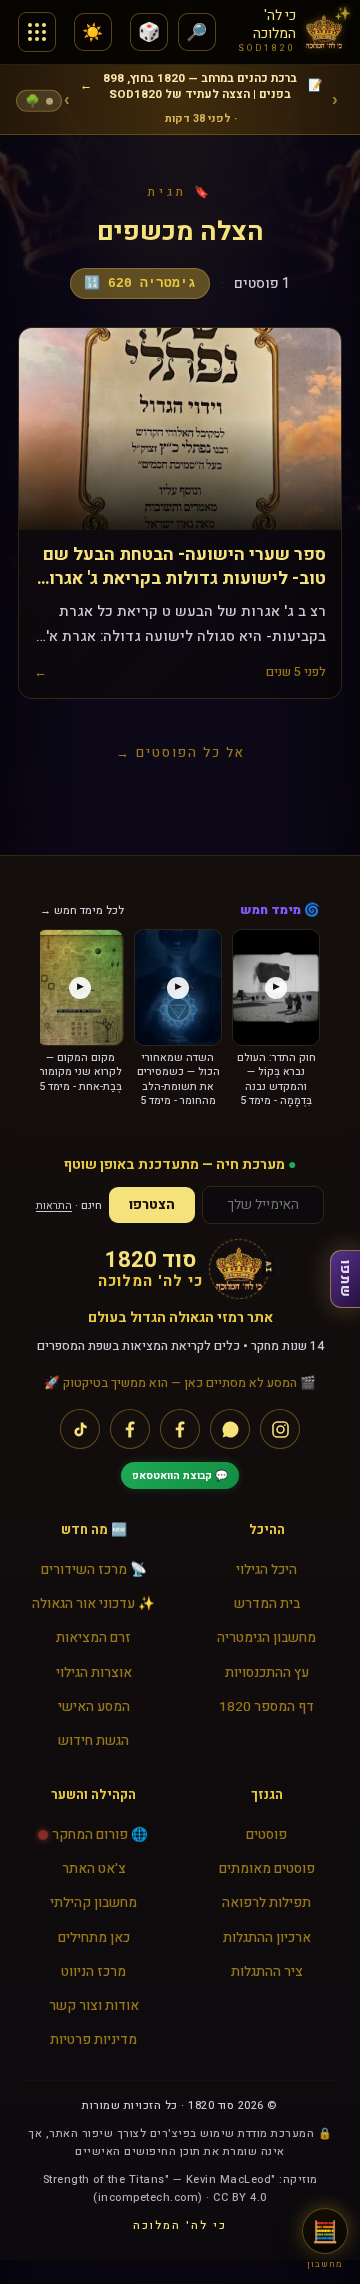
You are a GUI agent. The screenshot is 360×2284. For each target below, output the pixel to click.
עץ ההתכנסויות (267, 1673)
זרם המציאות (93, 1638)
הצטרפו (152, 1205)
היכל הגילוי (266, 1570)
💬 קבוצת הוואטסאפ (180, 1475)
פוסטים (266, 1835)
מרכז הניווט (93, 1972)
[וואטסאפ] (230, 1429)
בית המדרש (267, 1604)
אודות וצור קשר (94, 2006)
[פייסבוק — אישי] (130, 1429)
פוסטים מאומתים (267, 1869)
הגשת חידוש (93, 1741)
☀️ (92, 32)
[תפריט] (37, 32)
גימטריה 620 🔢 (140, 283)
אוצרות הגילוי (94, 1673)
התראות (54, 1205)
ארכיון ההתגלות (267, 1938)
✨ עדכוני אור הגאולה (93, 1604)
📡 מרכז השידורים (94, 1570)
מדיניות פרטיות (93, 2040)
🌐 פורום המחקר (100, 1835)
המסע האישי (94, 1707)
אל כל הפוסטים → (180, 752)
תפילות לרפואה (266, 1903)
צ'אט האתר (94, 1869)
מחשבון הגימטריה (266, 1638)
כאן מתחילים (94, 1938)
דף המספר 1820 (266, 1707)
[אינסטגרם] (280, 1429)
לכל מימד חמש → (82, 910)
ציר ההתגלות (267, 1972)
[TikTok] (80, 1429)
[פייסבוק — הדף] (180, 1429)
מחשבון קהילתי (93, 1903)
